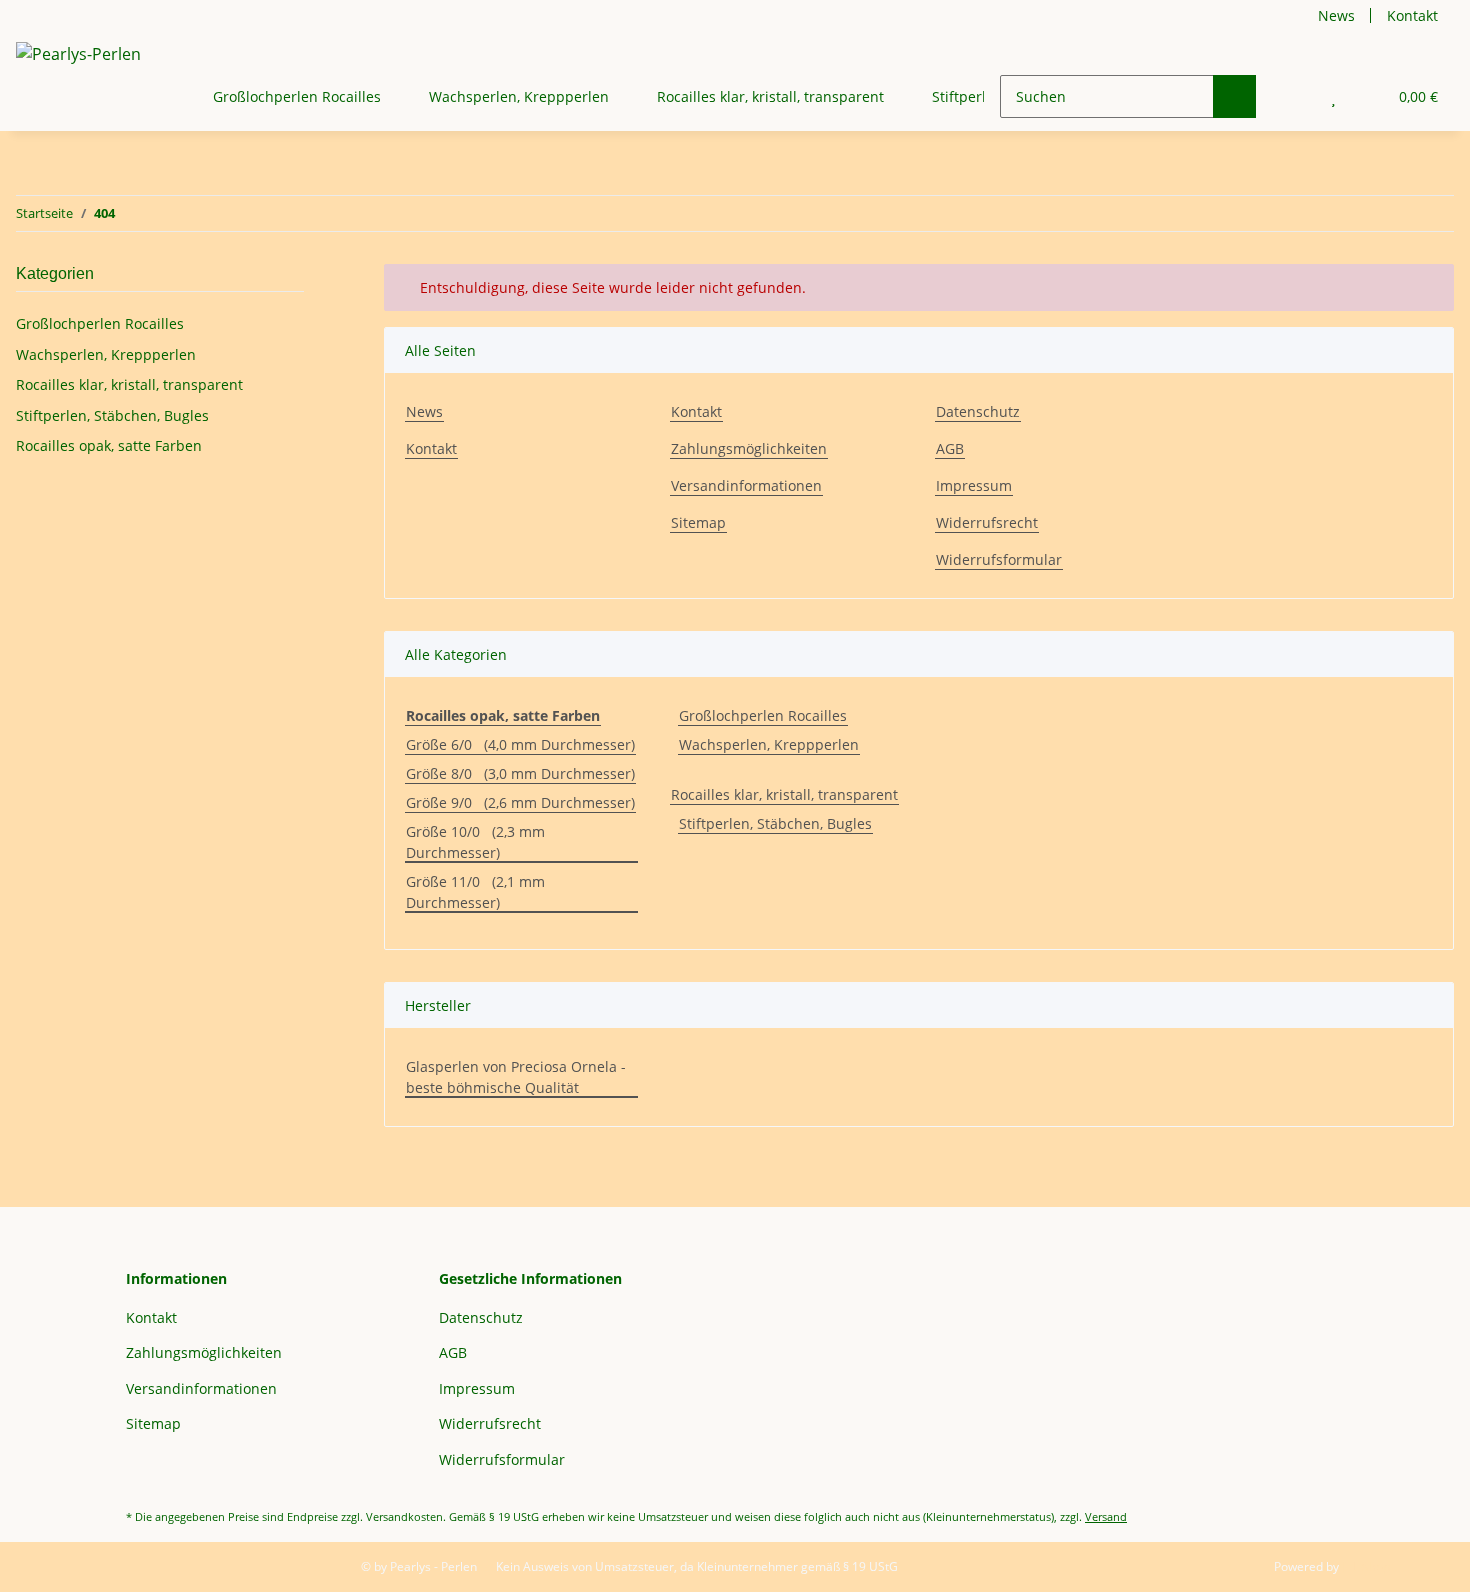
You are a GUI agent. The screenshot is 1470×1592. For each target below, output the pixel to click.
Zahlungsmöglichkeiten (749, 448)
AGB (950, 448)
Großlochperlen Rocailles (763, 715)
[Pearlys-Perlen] (78, 53)
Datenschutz (978, 411)
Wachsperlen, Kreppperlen (769, 744)
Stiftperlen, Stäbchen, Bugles (775, 823)
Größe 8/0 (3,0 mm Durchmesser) (520, 773)
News (1336, 15)
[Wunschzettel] (1333, 96)
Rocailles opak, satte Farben (109, 445)
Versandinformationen (746, 485)
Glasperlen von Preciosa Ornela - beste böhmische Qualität (516, 1077)
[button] (1293, 96)
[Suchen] (1234, 96)
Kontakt (1412, 15)
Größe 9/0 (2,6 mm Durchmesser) (520, 802)
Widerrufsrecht (987, 522)
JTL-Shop (1366, 1566)
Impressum (974, 485)
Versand (1106, 1516)
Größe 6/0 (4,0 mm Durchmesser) (520, 744)
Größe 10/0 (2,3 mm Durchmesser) (475, 842)
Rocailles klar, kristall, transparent (784, 794)
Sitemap (698, 522)
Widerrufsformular (999, 559)
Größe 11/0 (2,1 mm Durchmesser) (475, 892)
